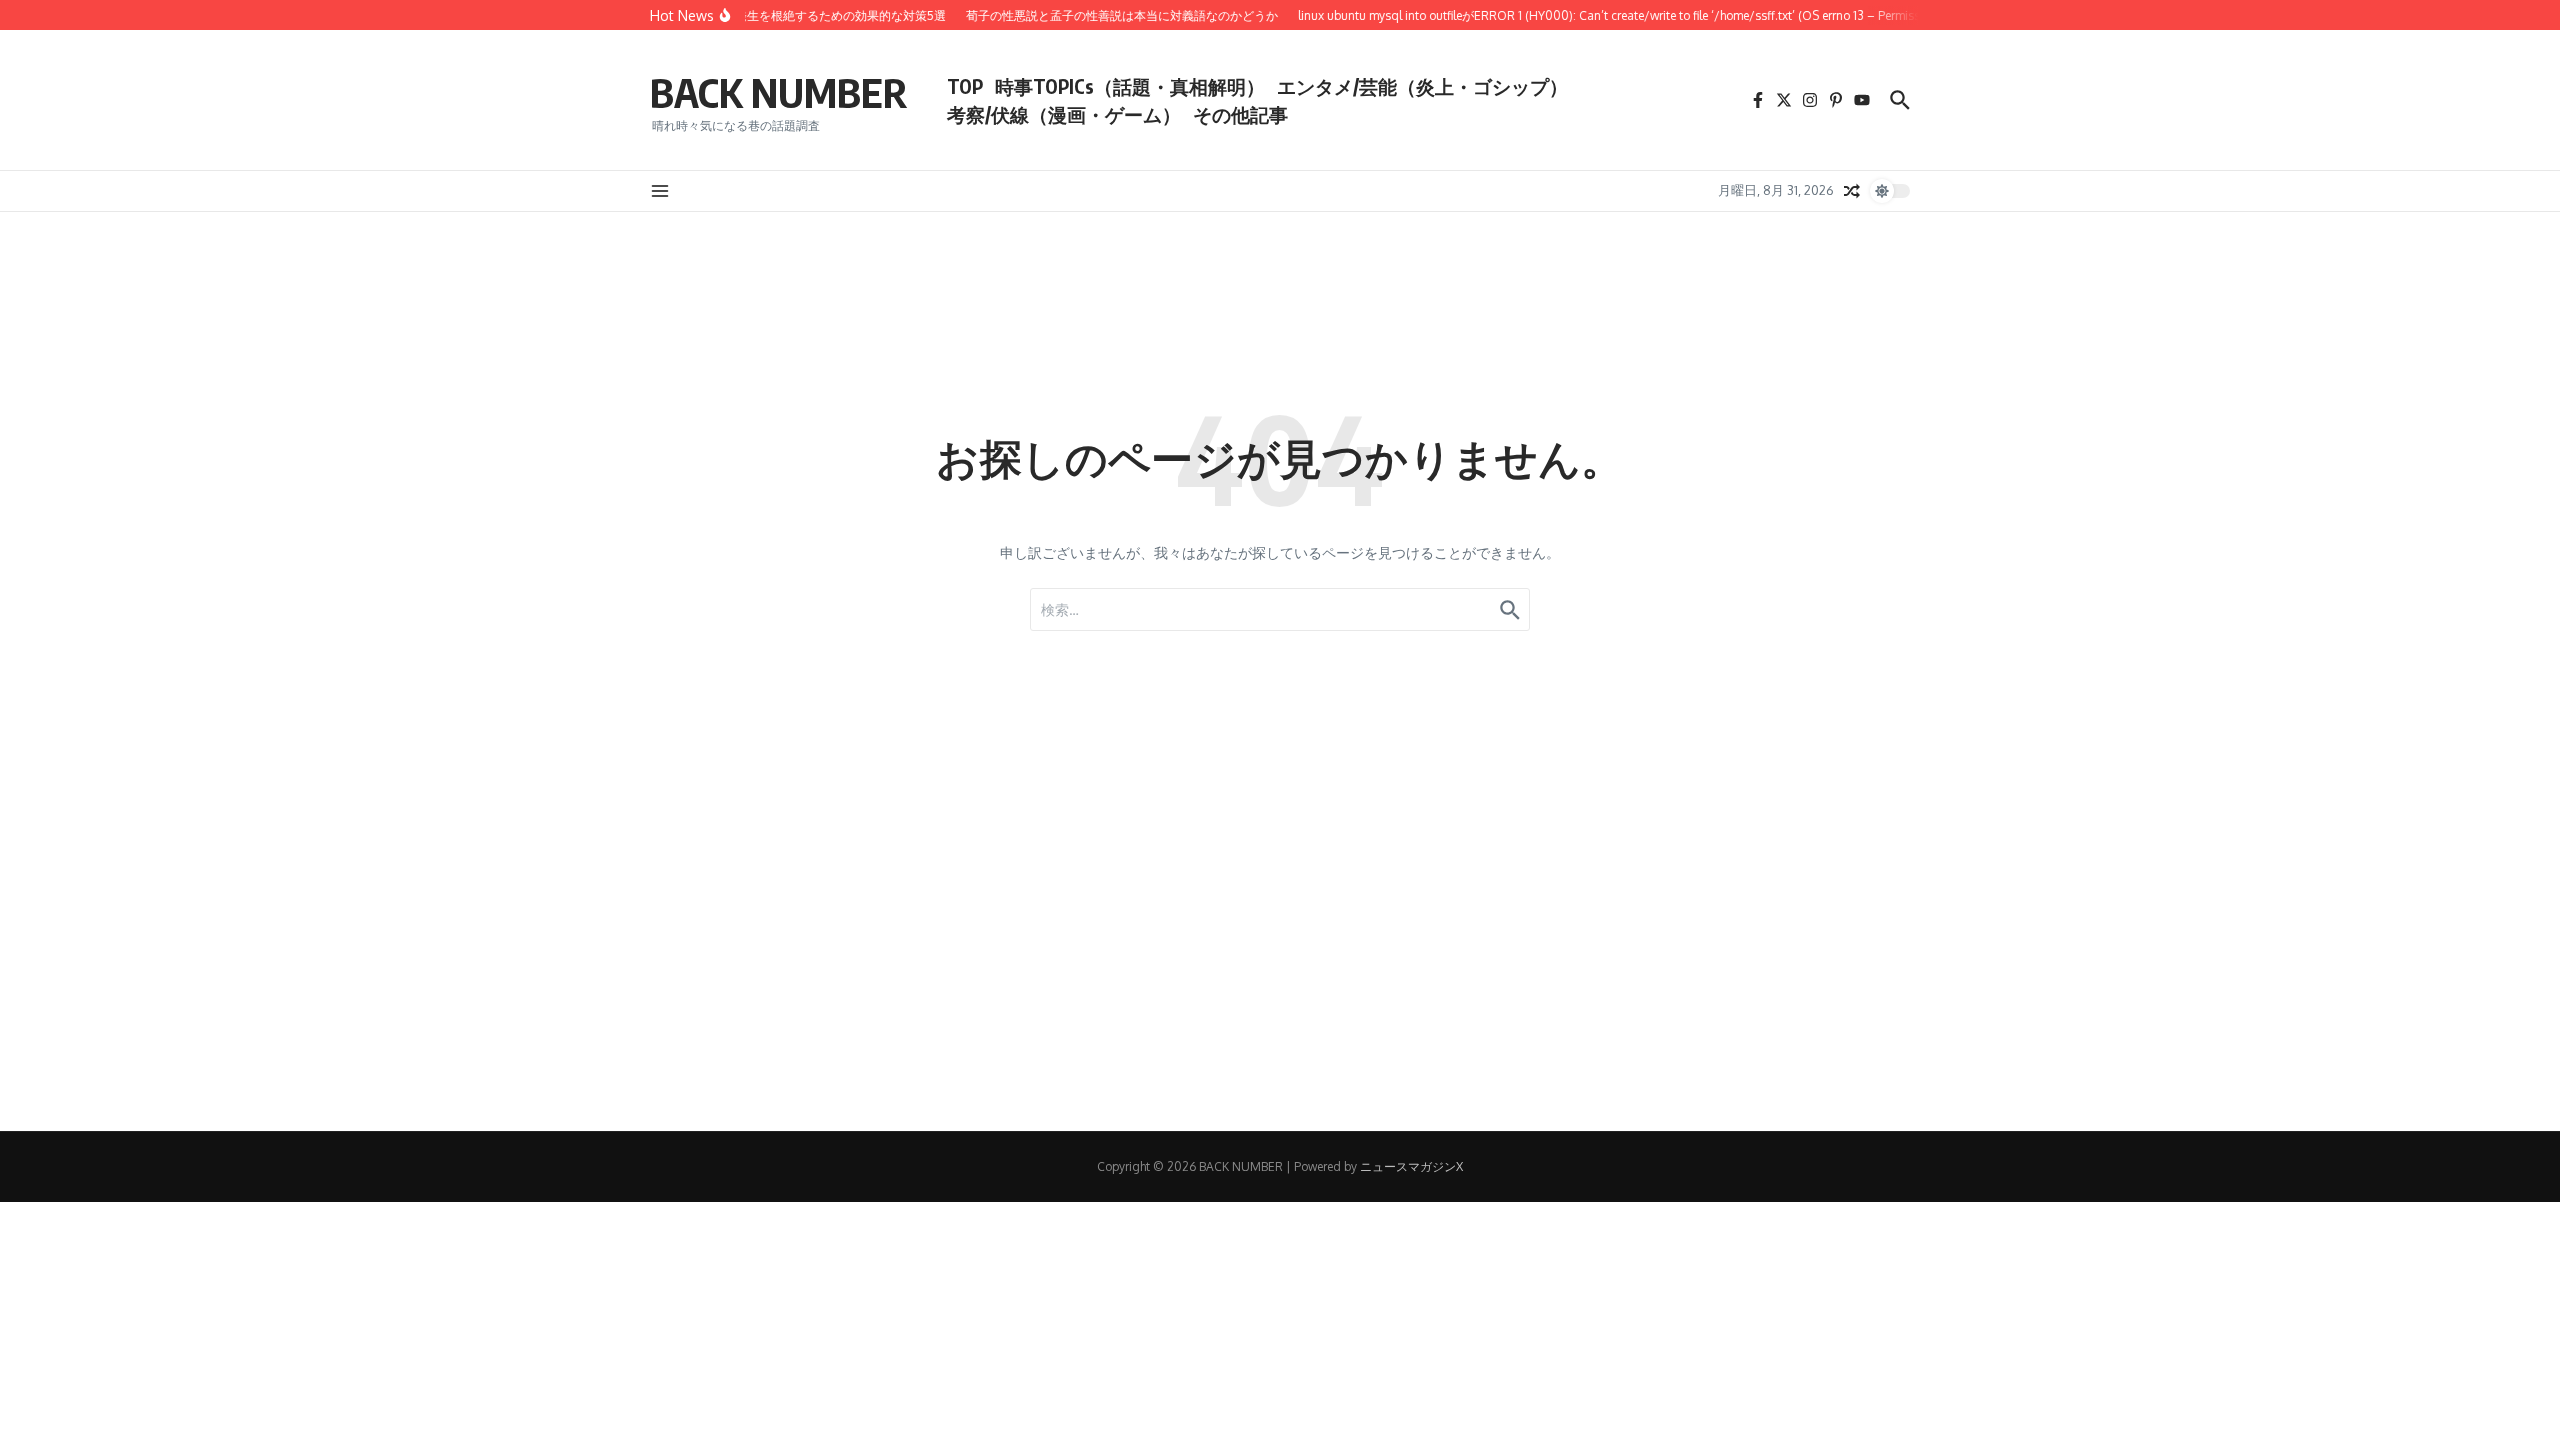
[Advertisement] (600, 991)
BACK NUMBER (778, 92)
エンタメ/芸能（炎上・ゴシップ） (1422, 86)
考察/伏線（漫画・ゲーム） (1064, 114)
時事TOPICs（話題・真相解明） (1130, 86)
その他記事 (1240, 114)
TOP (965, 86)
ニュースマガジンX (1411, 1166)
